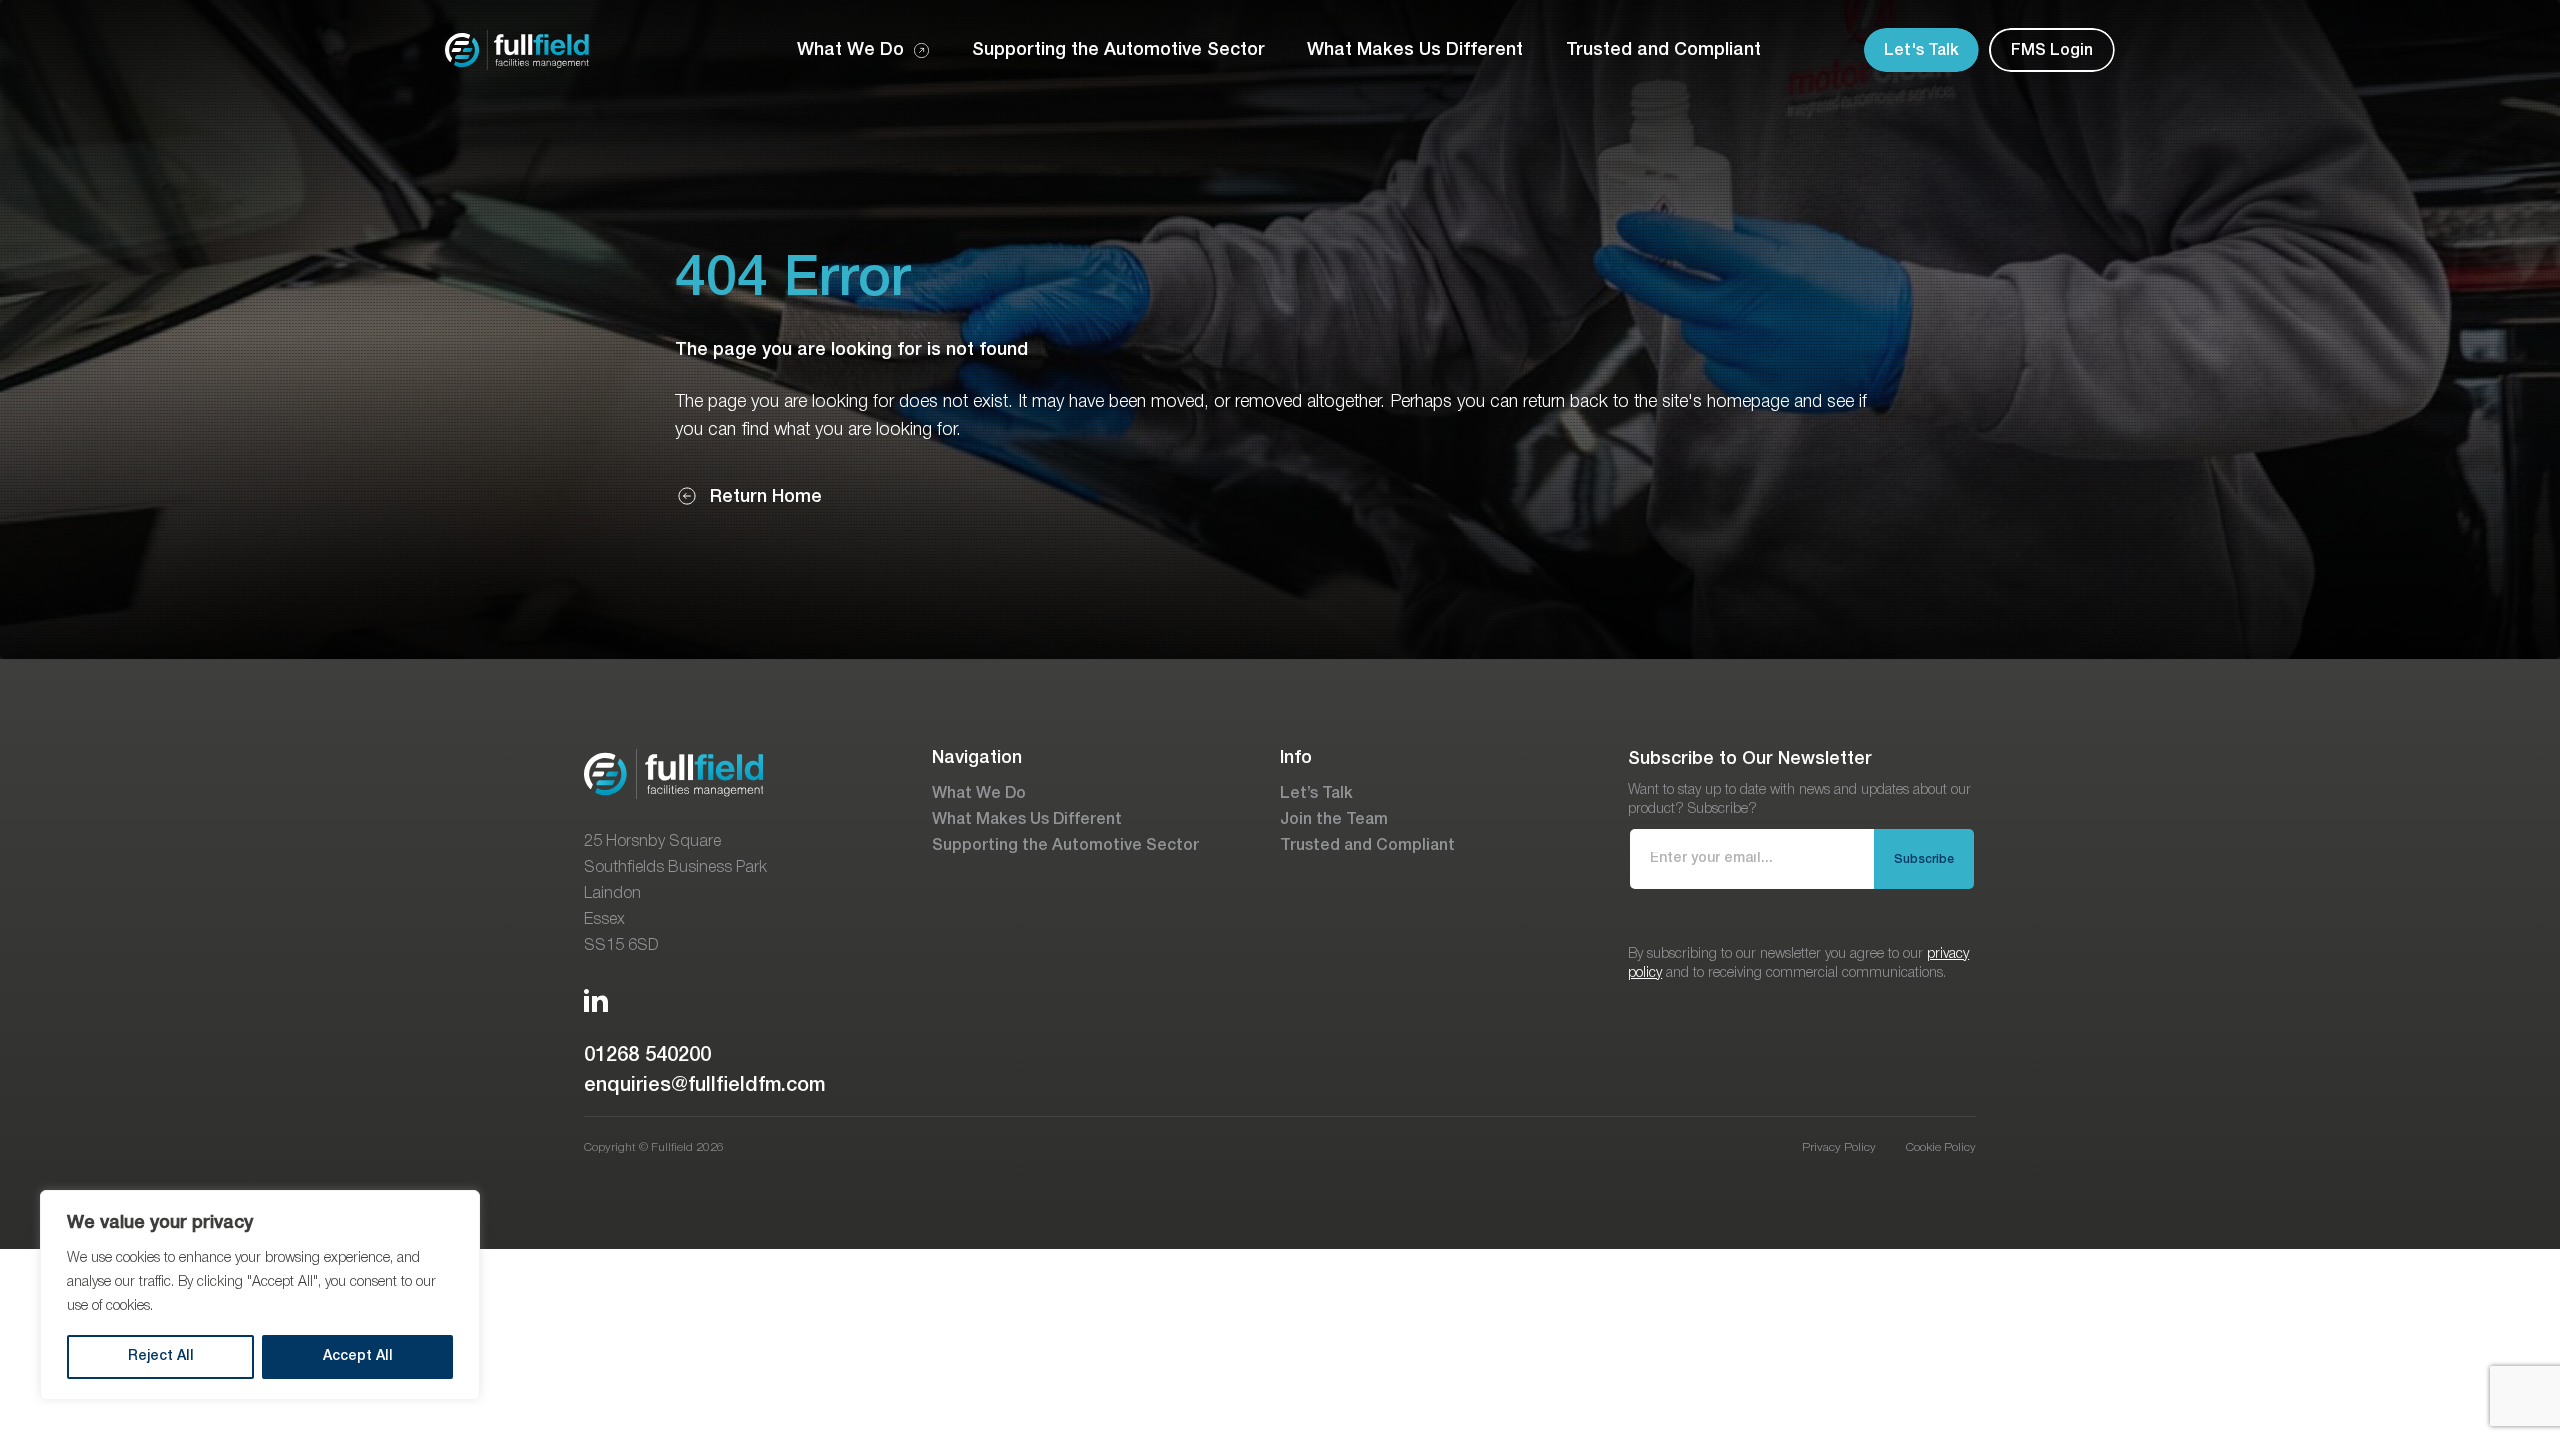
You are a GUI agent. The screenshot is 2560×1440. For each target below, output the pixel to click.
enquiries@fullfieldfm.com (704, 1086)
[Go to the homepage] (517, 50)
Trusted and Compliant (1367, 846)
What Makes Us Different (1027, 820)
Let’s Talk (1316, 794)
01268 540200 (647, 1056)
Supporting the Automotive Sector (1065, 846)
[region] (260, 1295)
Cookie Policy (1941, 1147)
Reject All (161, 1356)
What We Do (979, 794)
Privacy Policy (1839, 1147)
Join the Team (1334, 820)
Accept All (358, 1356)
